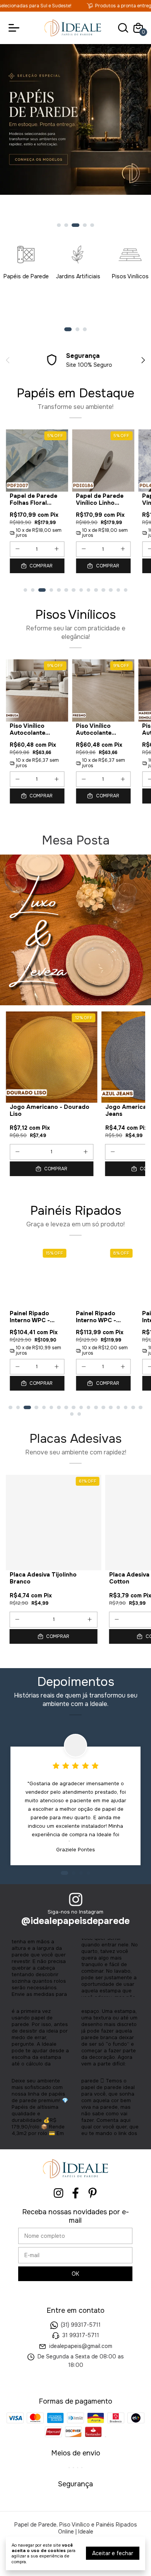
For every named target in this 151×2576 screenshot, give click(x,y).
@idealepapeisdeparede (75, 1921)
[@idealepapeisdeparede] (76, 1900)
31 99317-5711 (81, 2336)
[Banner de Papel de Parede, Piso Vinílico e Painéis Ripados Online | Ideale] (75, 930)
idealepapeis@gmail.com (81, 2346)
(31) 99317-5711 (81, 2325)
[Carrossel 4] (75, 136)
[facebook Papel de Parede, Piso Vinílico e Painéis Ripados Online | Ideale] (75, 2193)
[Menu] (15, 28)
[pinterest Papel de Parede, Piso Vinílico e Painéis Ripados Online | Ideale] (93, 2193)
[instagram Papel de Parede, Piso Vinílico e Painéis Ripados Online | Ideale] (58, 2193)
